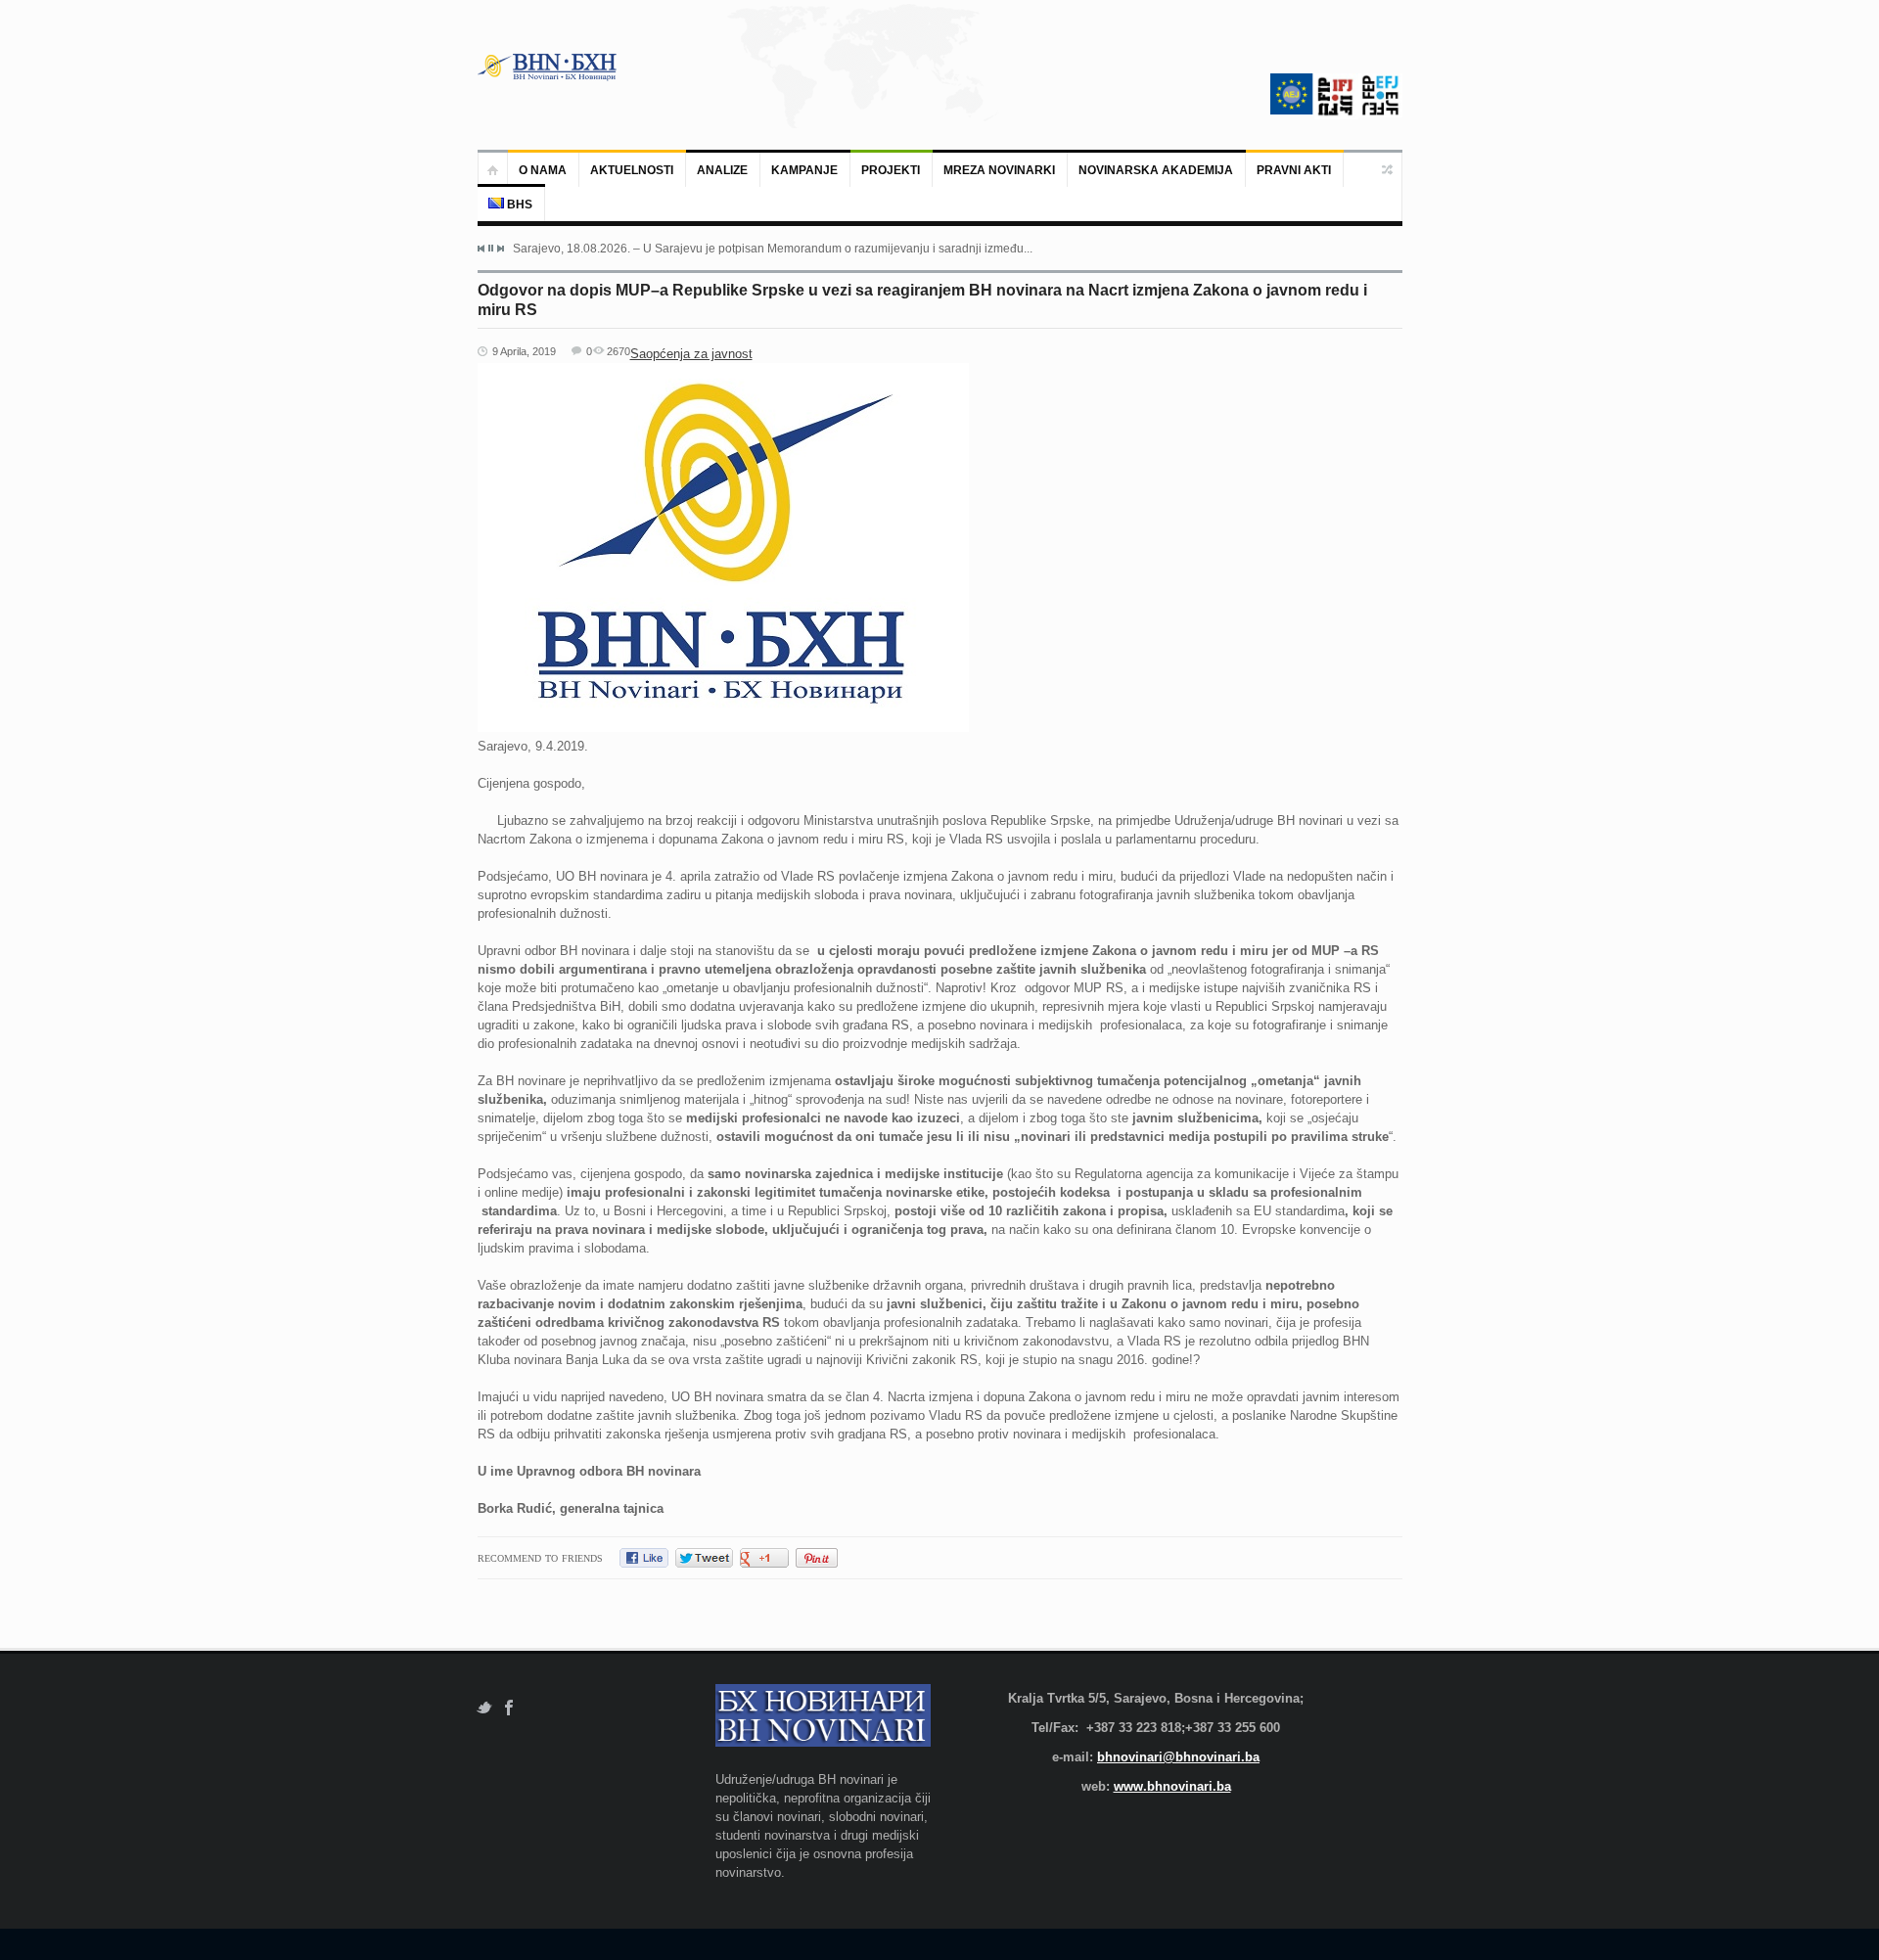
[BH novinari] (549, 67)
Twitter (484, 1708)
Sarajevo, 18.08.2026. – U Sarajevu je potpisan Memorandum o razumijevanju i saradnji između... (773, 249)
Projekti (891, 170)
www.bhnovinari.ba (1172, 1786)
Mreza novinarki (999, 170)
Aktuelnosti (632, 170)
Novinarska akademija (1156, 170)
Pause (491, 248)
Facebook (509, 1708)
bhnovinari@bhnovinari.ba (1178, 1757)
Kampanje (804, 170)
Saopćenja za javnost (691, 354)
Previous (481, 249)
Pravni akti (1294, 170)
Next (500, 249)
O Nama (543, 170)
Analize (722, 170)
